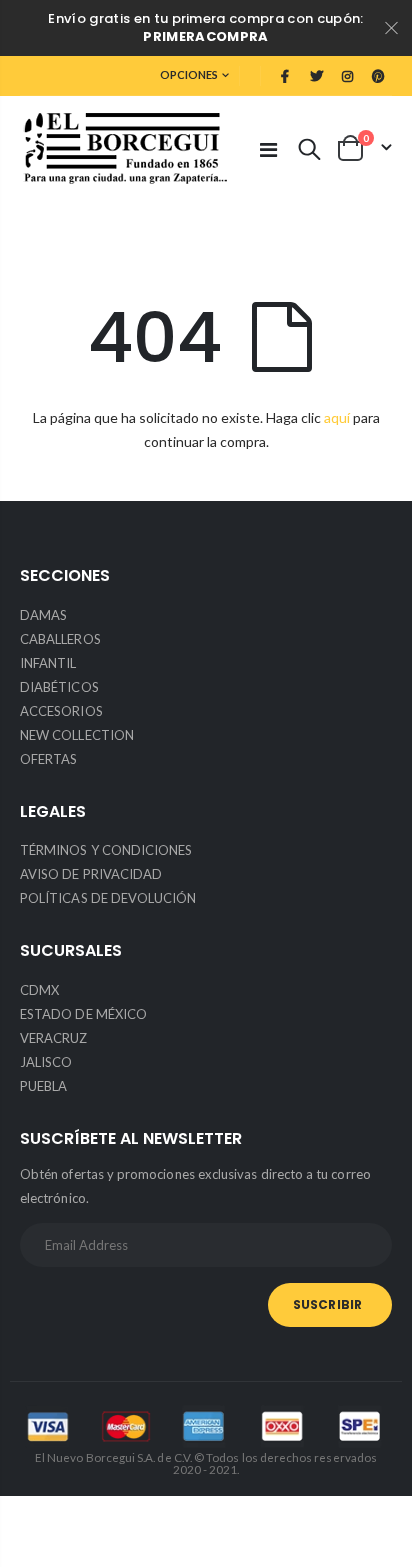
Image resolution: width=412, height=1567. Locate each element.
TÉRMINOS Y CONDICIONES (106, 850)
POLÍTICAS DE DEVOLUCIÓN (108, 898)
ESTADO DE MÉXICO (83, 1014)
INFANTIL (48, 663)
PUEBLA (43, 1086)
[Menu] (268, 149)
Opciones (189, 74)
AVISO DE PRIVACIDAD (91, 874)
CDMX (39, 990)
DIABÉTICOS (59, 687)
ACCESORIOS (61, 711)
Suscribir (327, 1304)
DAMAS (43, 615)
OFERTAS (48, 759)
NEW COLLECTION (77, 735)
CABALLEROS (60, 639)
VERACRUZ (54, 1038)
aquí (337, 417)
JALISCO (46, 1062)
